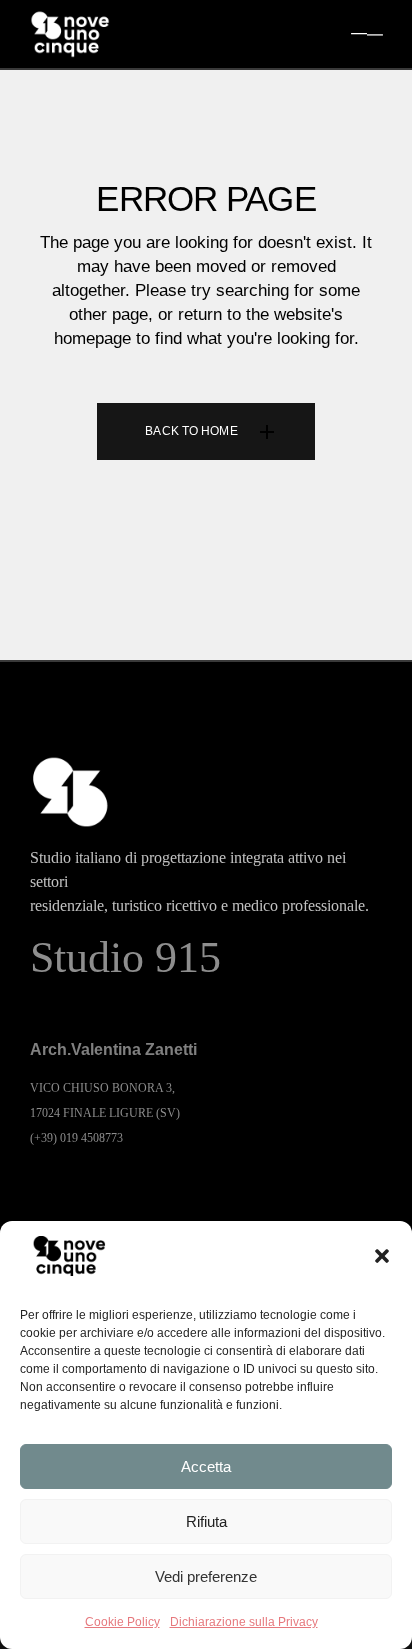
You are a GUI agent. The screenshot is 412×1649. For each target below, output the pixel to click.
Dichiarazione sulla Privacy (244, 1622)
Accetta (206, 1466)
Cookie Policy (122, 1622)
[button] (382, 1256)
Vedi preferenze (206, 1576)
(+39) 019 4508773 (76, 1138)
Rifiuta (206, 1521)
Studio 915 (125, 957)
